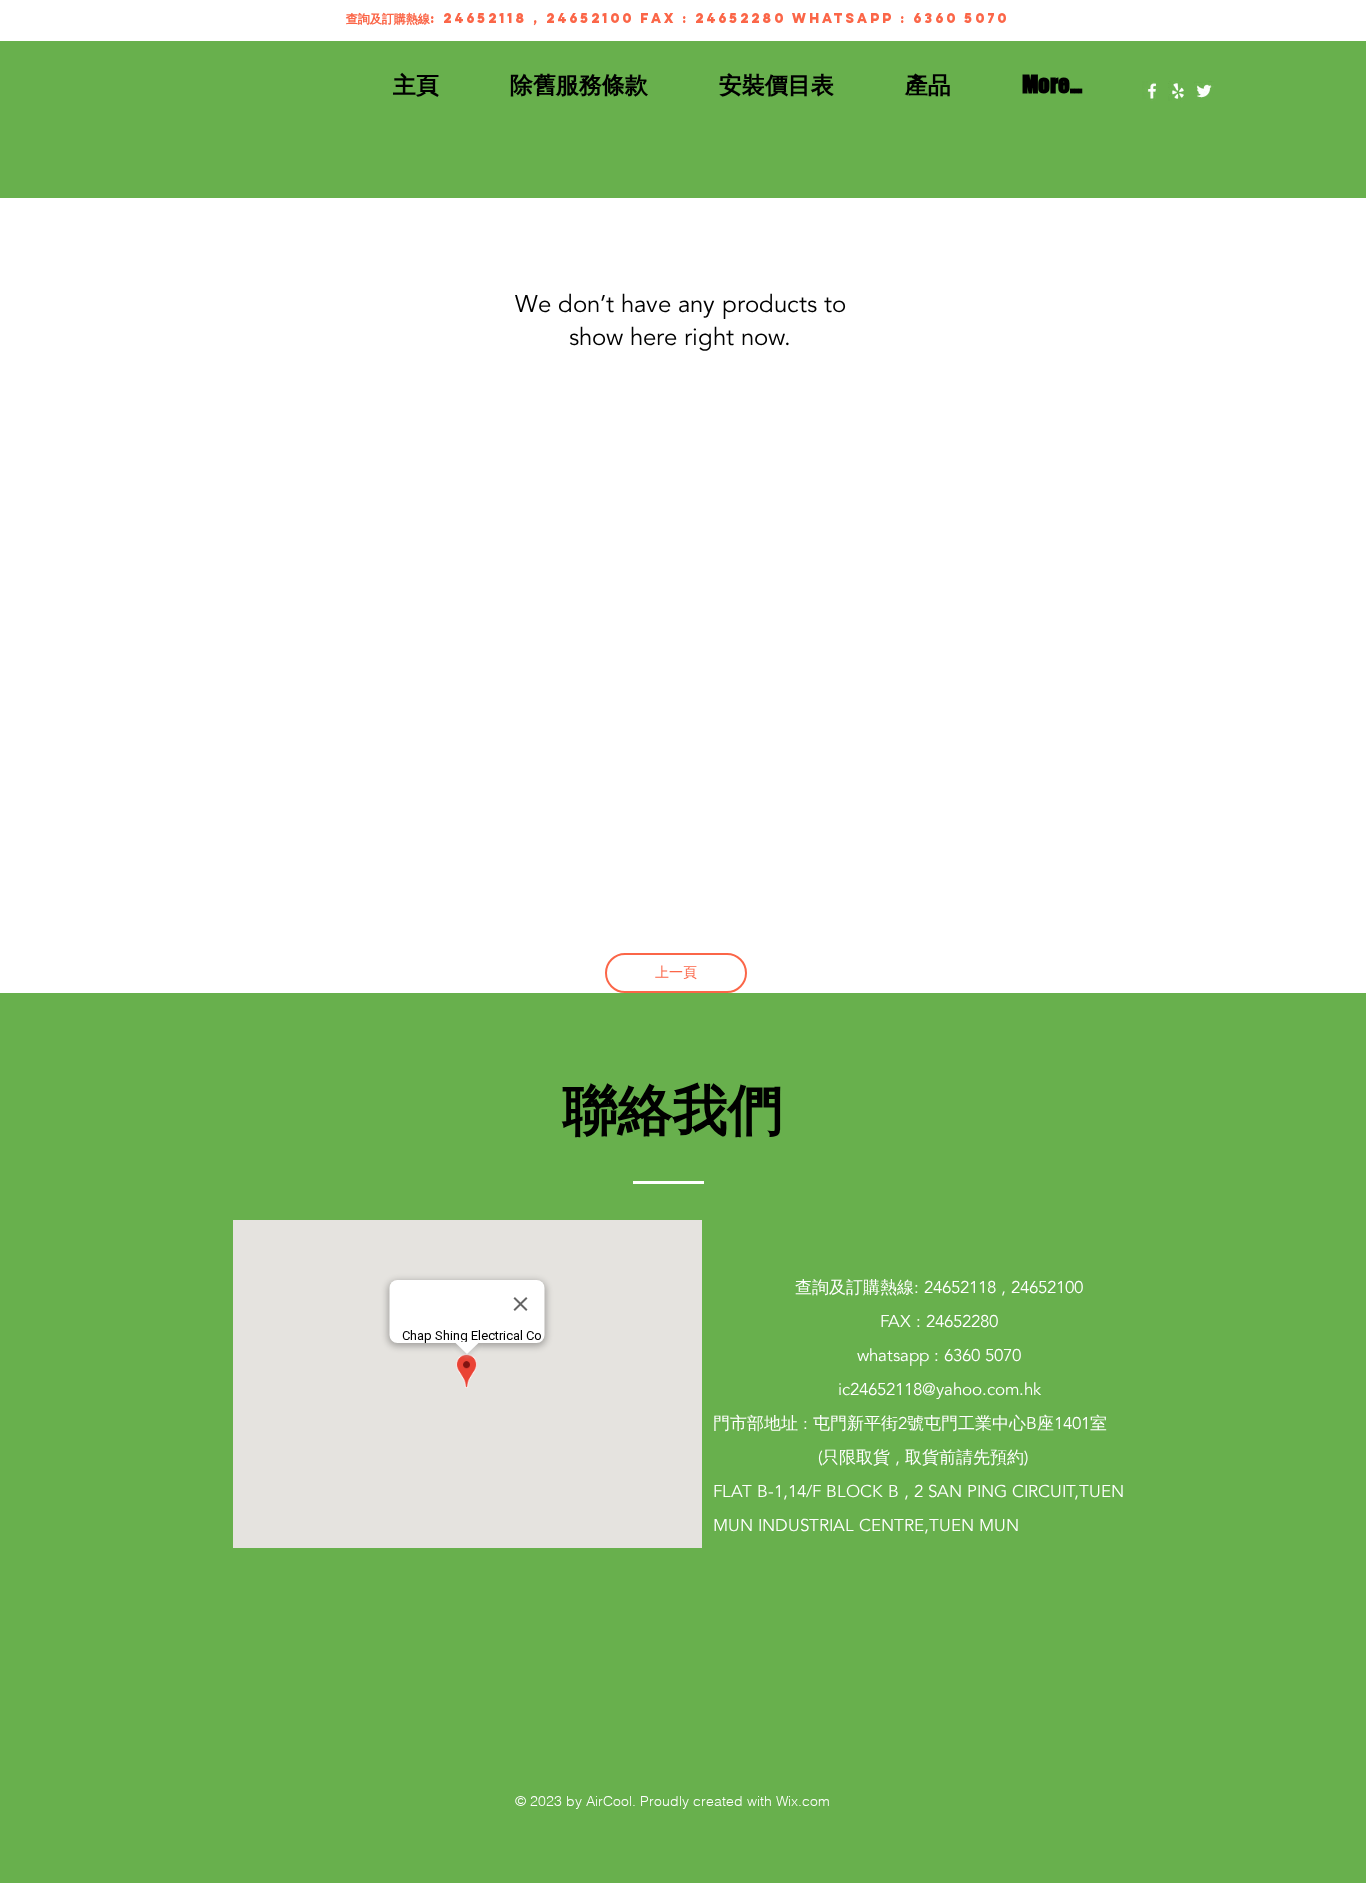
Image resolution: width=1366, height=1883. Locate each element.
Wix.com (803, 1801)
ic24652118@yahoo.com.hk (939, 1389)
